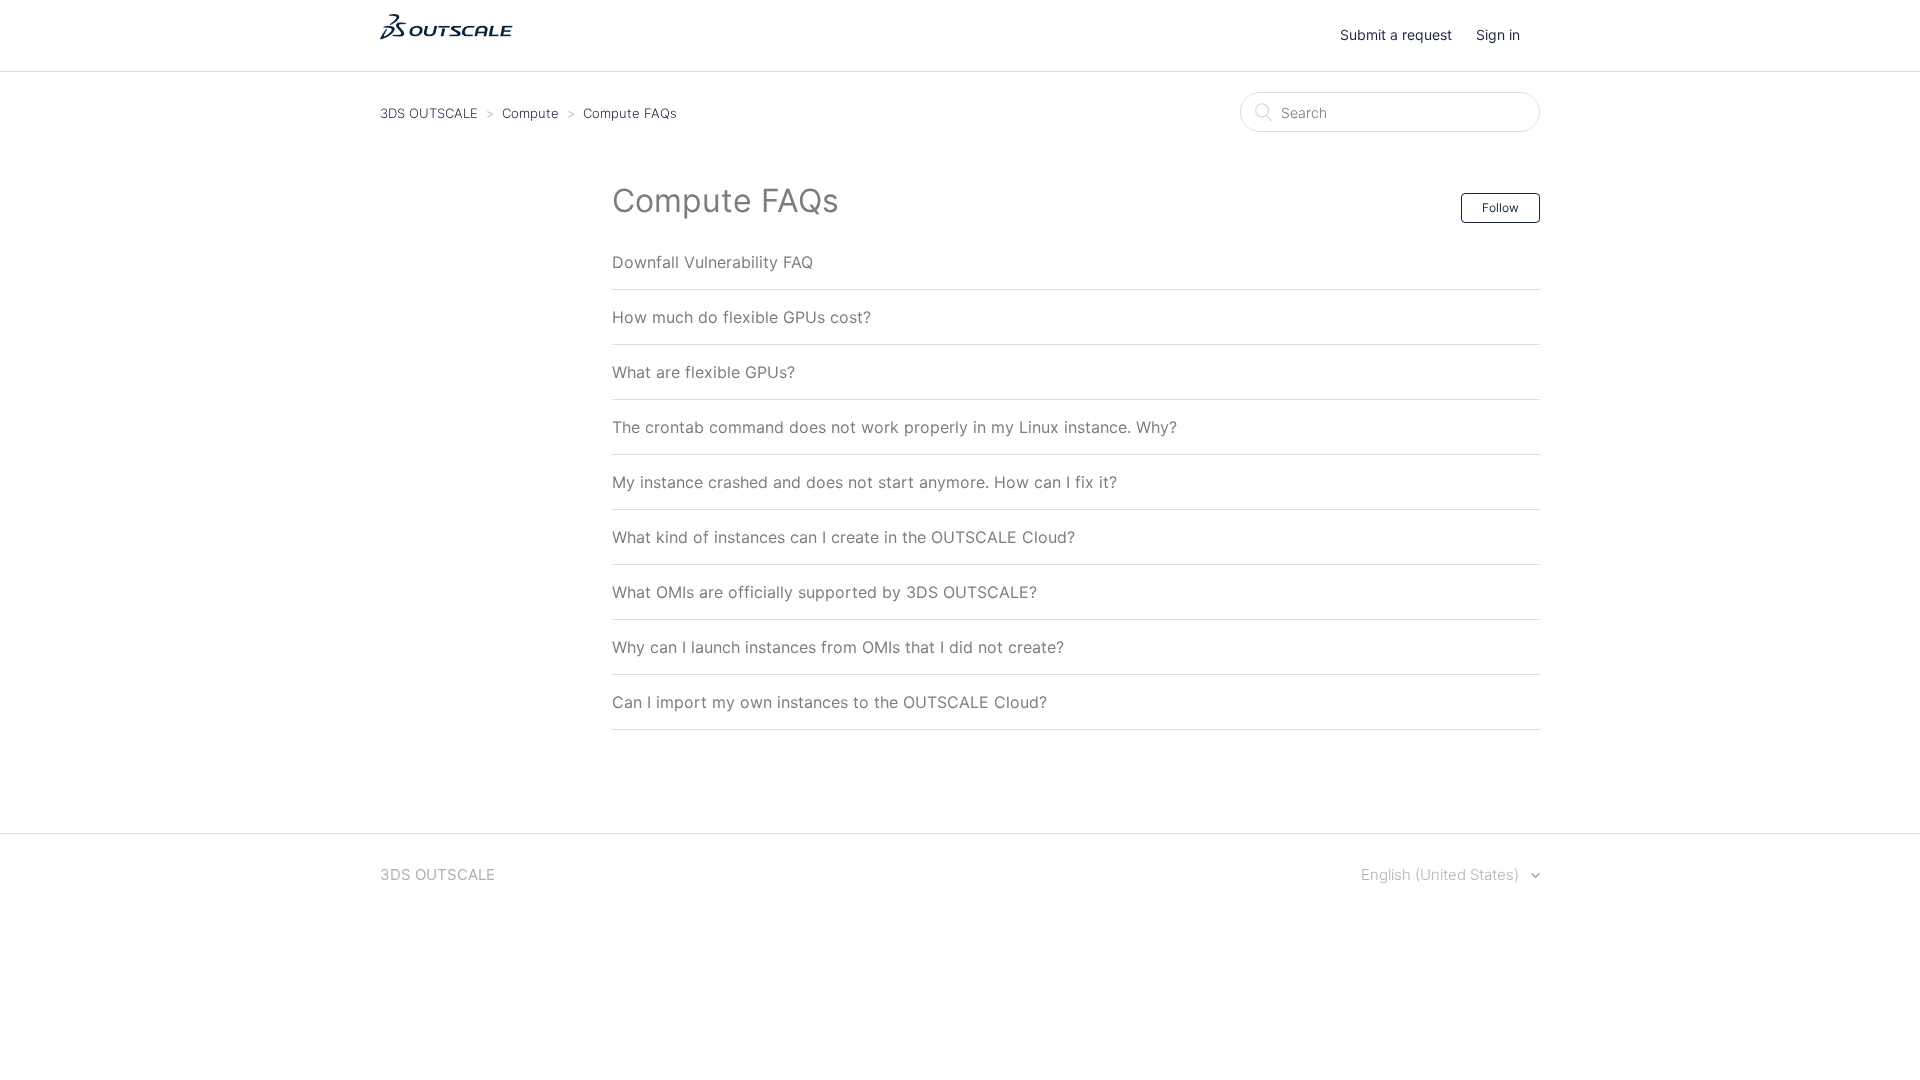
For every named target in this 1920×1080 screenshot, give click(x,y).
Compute (530, 113)
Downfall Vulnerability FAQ (712, 262)
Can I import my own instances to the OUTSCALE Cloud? (829, 702)
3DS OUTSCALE (429, 113)
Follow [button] (1500, 207)
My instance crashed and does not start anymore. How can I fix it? (864, 482)
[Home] (446, 45)
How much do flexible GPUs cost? (741, 317)
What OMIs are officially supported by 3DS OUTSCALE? (824, 592)
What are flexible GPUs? (703, 372)
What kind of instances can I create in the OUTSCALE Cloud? (843, 537)
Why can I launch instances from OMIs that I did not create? (838, 647)
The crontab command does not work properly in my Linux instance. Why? (894, 427)
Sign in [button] (1498, 34)
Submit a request (1396, 34)
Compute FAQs (630, 113)
